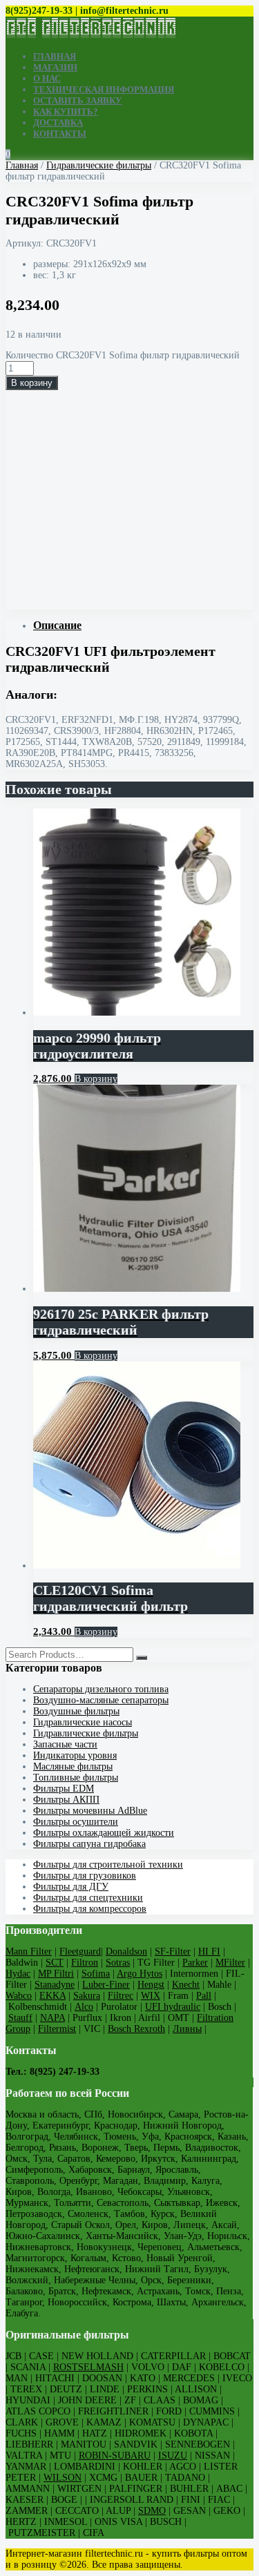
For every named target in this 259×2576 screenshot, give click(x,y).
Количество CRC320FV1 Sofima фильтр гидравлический (123, 355)
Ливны (187, 2029)
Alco (84, 2007)
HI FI (209, 1952)
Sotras (118, 1963)
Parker (195, 1963)
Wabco (19, 1996)
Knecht (186, 1985)
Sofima (96, 1974)
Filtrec (121, 1996)
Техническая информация (104, 89)
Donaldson (126, 1952)
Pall (204, 1996)
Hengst (151, 1985)
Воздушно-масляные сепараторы (101, 1700)
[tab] (143, 626)
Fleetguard (80, 1952)
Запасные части (65, 1744)
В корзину (32, 383)
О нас (47, 78)
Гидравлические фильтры (99, 165)
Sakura (87, 1996)
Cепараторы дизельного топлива (101, 1689)
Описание (57, 625)
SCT (55, 1963)
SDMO (152, 2511)
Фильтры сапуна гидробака (89, 1844)
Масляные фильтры (73, 1766)
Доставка (58, 123)
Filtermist (57, 2029)
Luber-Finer (106, 1985)
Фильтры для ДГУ (71, 1887)
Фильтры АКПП (66, 1800)
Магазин (55, 67)
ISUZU (173, 2456)
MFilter (230, 1963)
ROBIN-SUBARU (115, 2456)
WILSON (63, 2478)
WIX (151, 1996)
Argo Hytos (140, 1974)
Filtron (85, 1963)
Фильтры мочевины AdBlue (90, 1811)
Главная (55, 56)
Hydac (18, 1974)
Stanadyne (55, 1985)
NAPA (52, 2018)
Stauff (20, 2018)
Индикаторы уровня (75, 1755)
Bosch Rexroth (136, 2029)
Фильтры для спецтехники (88, 1898)
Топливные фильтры (76, 1778)
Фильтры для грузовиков (85, 1876)
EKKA (52, 1996)
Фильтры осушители (76, 1822)
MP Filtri (56, 1974)
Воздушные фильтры (76, 1711)
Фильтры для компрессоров (90, 1909)
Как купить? (66, 112)
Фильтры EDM (64, 1789)
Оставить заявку (78, 100)
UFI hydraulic (173, 2007)
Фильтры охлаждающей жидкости (104, 1833)
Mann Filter (29, 1952)
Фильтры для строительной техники (108, 1865)
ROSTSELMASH (88, 2367)
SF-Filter (173, 1952)
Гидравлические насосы (83, 1722)
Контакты (60, 134)
